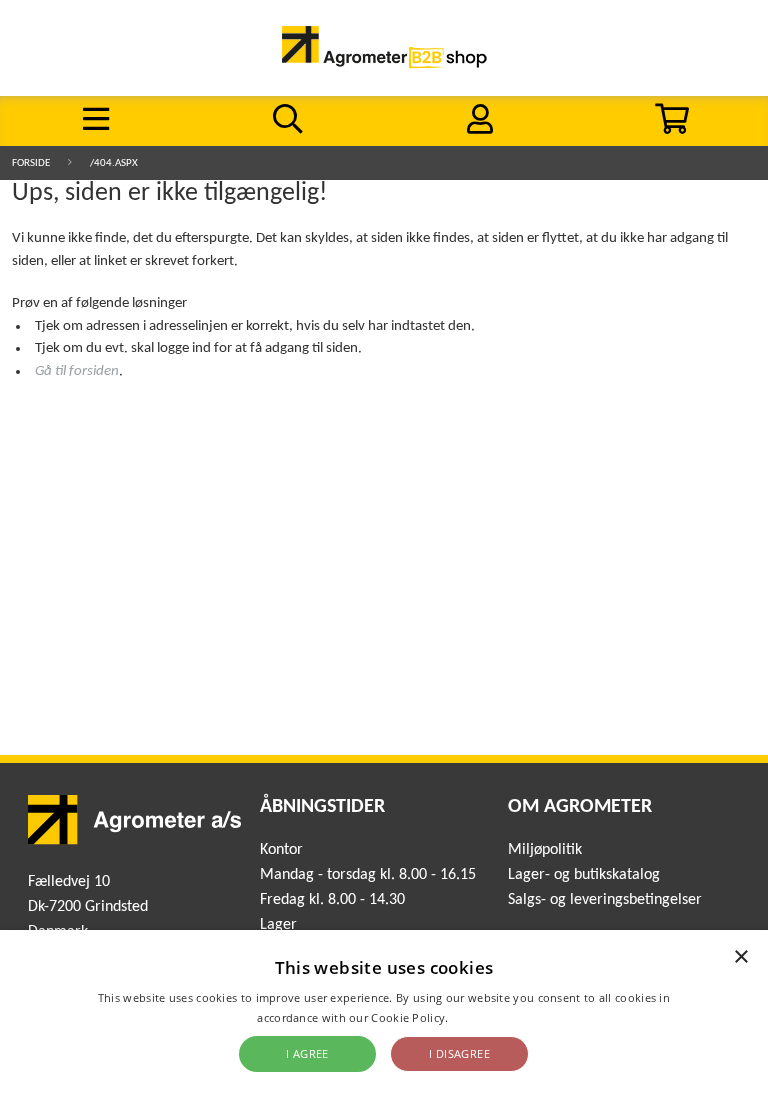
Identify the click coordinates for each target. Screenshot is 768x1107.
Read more (481, 1017)
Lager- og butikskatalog (584, 875)
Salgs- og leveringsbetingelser (605, 900)
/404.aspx (114, 163)
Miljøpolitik (545, 850)
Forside (31, 163)
